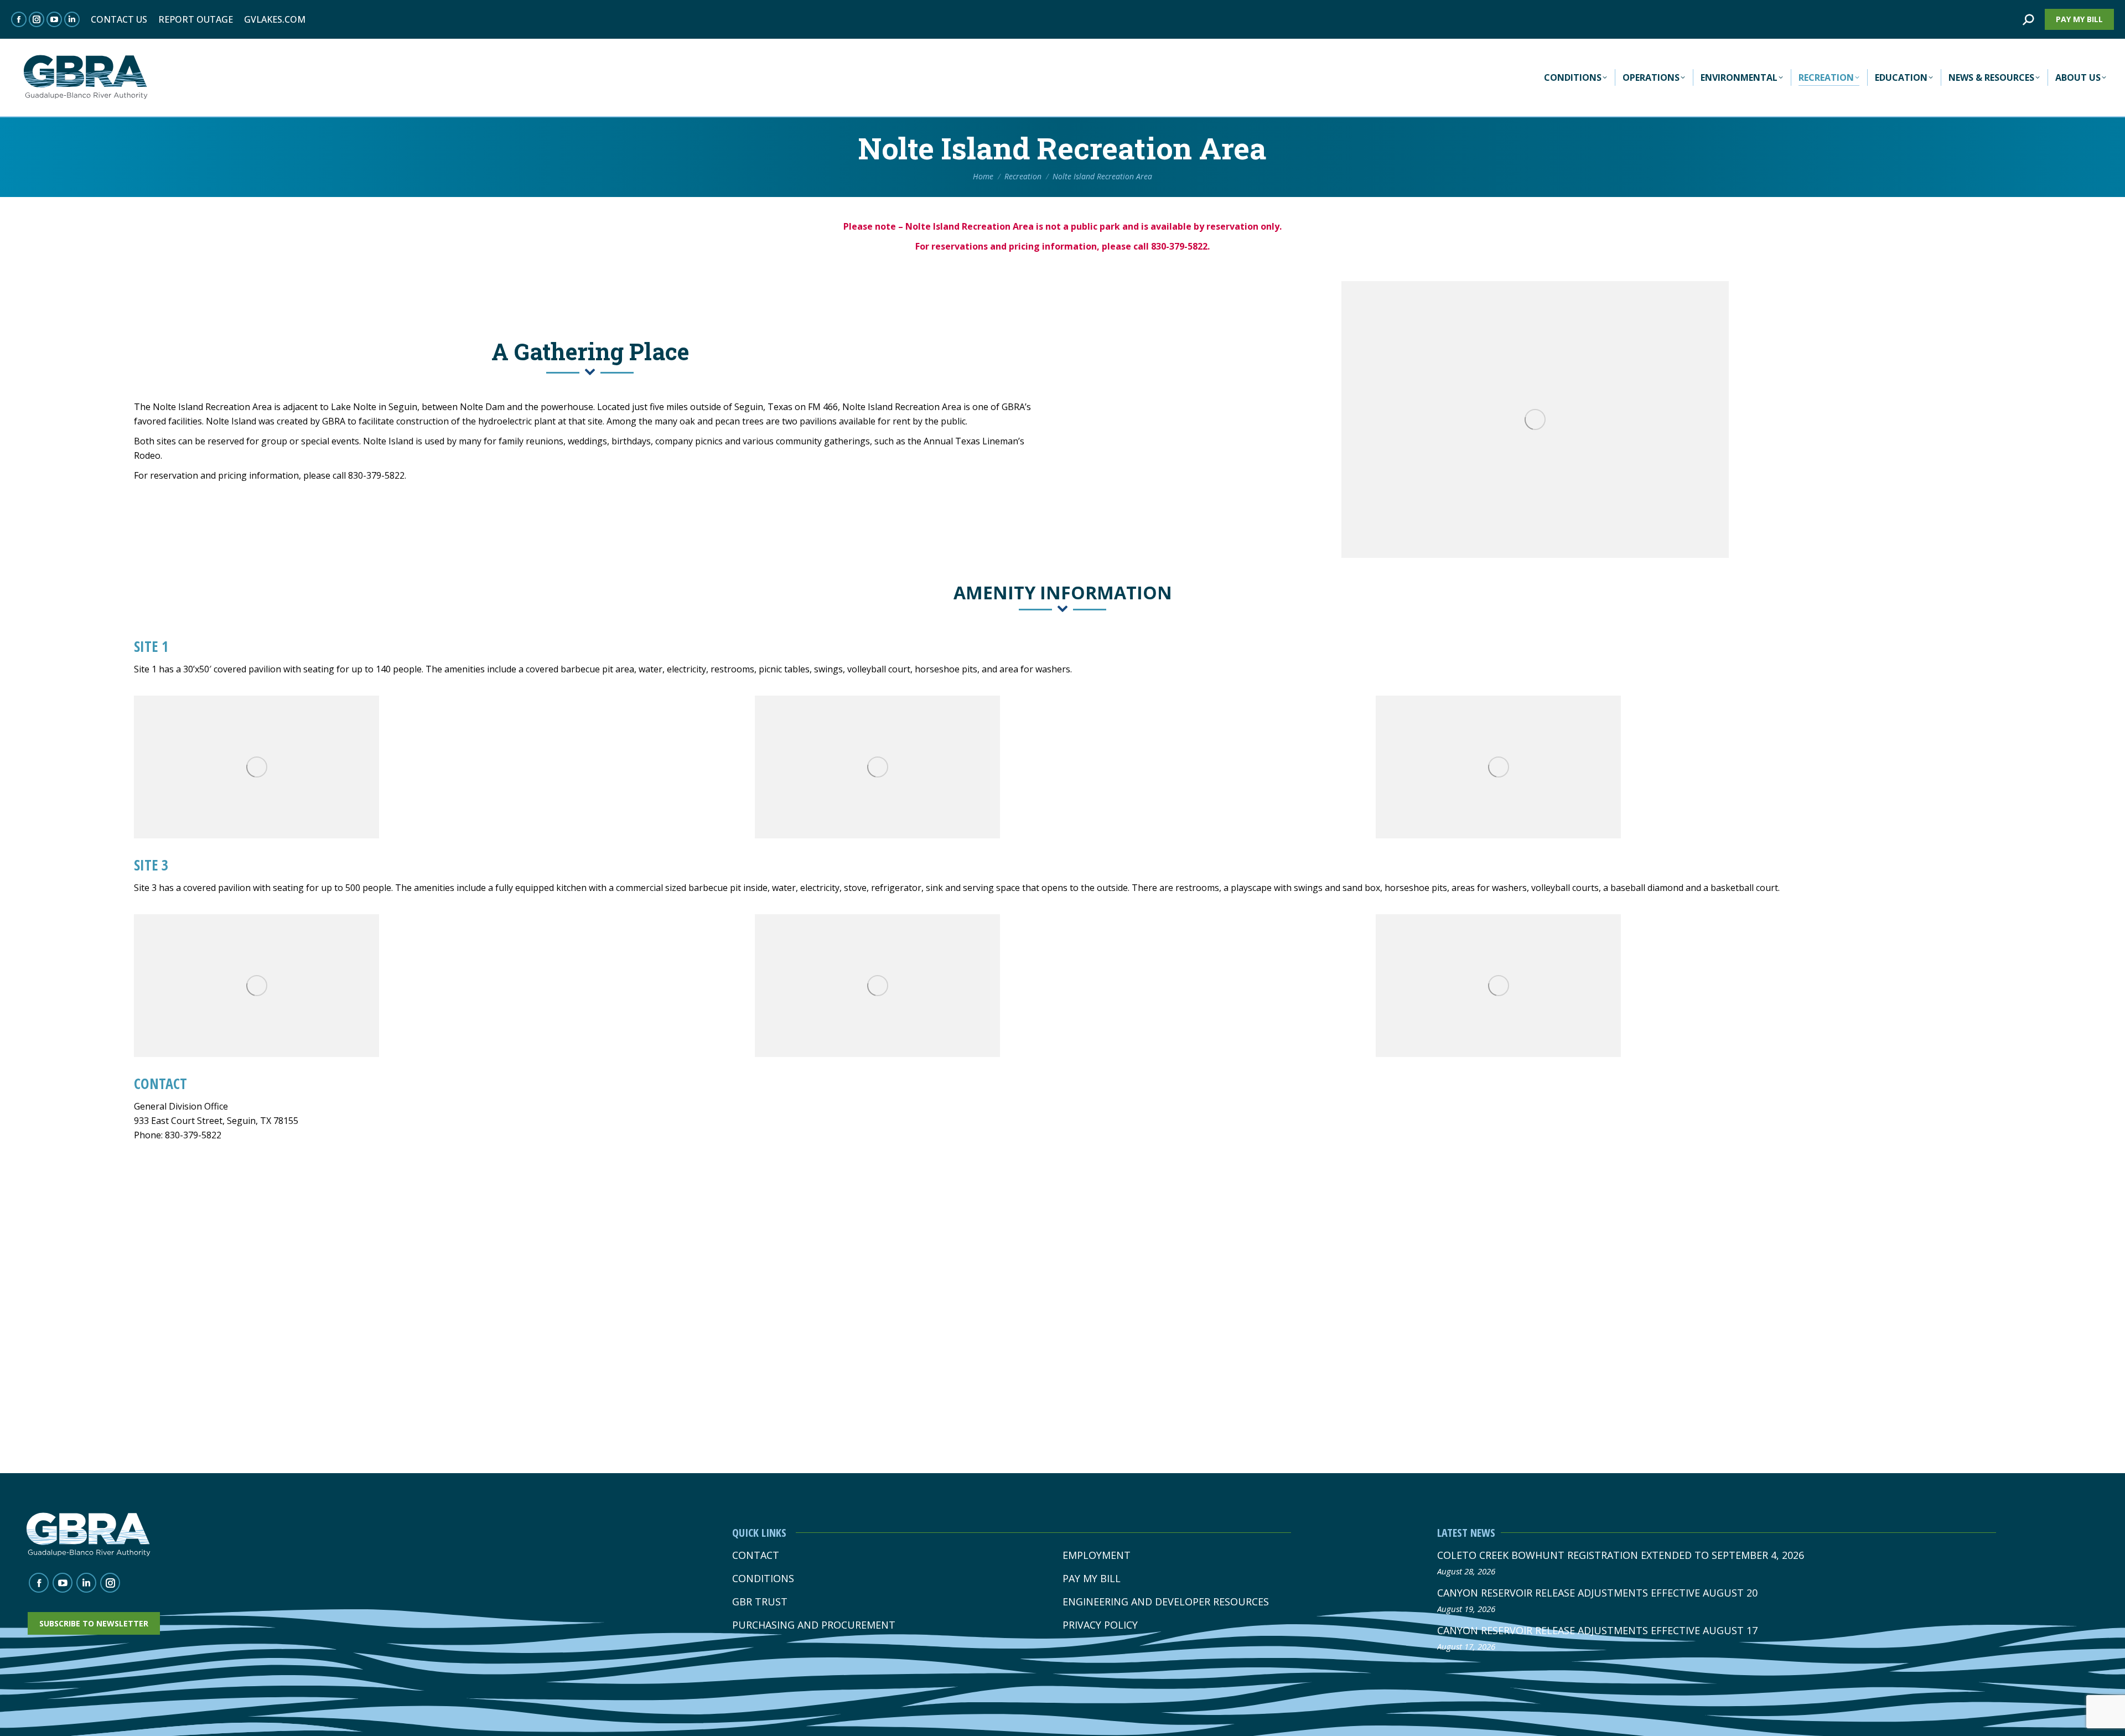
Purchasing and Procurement (814, 1625)
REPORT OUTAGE (196, 19)
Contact (756, 1555)
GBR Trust (760, 1602)
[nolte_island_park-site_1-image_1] (256, 767)
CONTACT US (119, 19)
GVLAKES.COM (275, 19)
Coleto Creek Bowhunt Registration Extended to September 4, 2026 (1621, 1555)
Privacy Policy (1100, 1625)
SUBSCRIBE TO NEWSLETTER (94, 1623)
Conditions (763, 1579)
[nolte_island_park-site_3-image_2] (877, 986)
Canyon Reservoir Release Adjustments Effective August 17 (1597, 1630)
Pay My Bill (1092, 1579)
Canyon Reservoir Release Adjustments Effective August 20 (1597, 1593)
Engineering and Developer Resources (1166, 1602)
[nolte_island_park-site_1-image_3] (1498, 767)
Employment (1097, 1555)
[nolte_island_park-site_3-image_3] (1498, 986)
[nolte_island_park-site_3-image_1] (256, 986)
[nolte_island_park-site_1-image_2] (877, 767)
